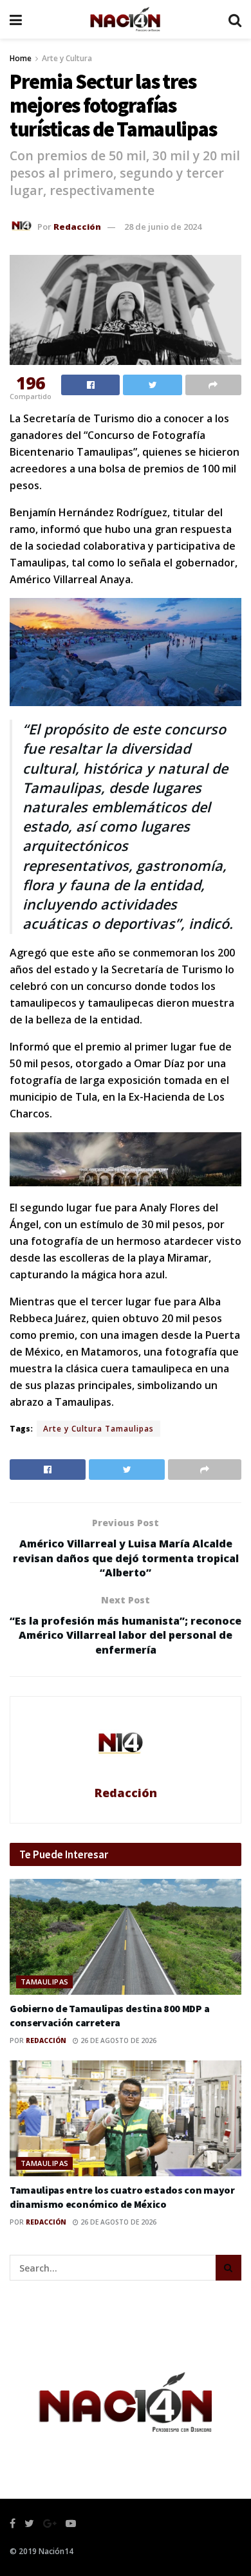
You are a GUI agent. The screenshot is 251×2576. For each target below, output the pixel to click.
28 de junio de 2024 (163, 227)
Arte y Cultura (67, 58)
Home (21, 58)
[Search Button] (228, 2268)
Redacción (77, 227)
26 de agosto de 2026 (117, 2040)
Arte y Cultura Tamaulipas (98, 1429)
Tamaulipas (44, 1982)
